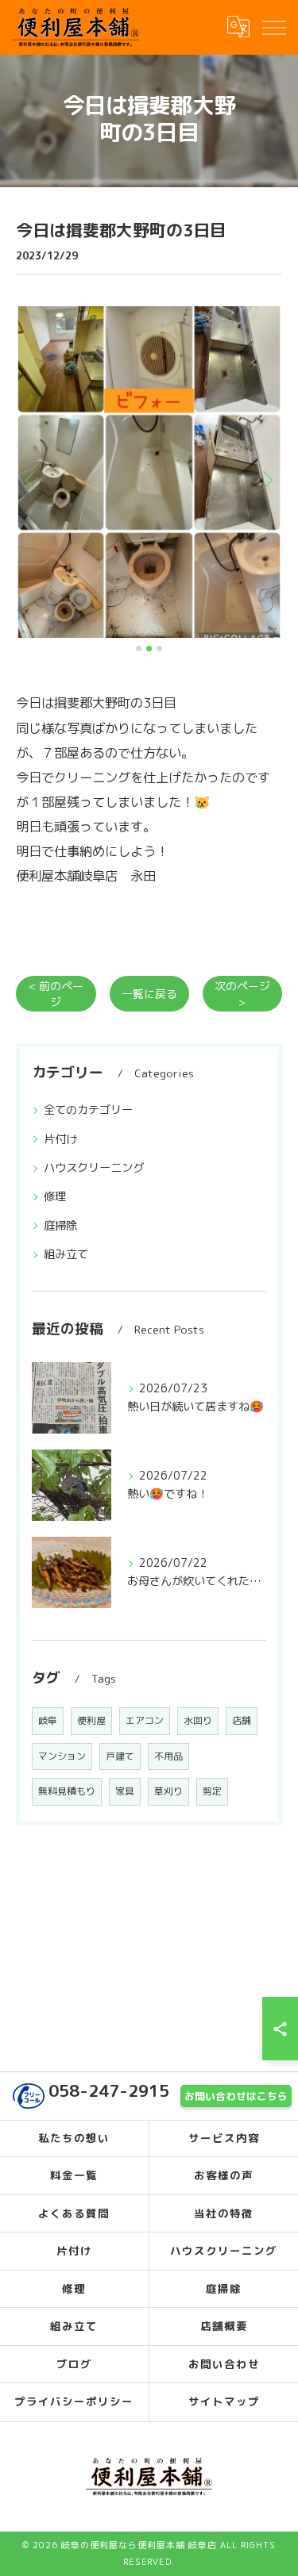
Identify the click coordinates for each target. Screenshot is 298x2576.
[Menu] (273, 27)
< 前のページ (56, 993)
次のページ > (242, 993)
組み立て (66, 1254)
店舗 (242, 1720)
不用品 (168, 1756)
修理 (55, 1196)
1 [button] (139, 649)
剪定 (212, 1791)
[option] (149, 472)
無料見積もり (67, 1791)
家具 (125, 1791)
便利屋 (91, 1720)
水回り (198, 1720)
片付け (60, 1139)
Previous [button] (32, 479)
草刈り (168, 1791)
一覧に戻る (149, 994)
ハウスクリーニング (94, 1168)
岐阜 (48, 1720)
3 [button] (159, 649)
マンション (62, 1756)
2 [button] (149, 649)
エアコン (145, 1720)
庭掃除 (60, 1226)
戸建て (120, 1756)
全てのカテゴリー (88, 1110)
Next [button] (266, 479)
